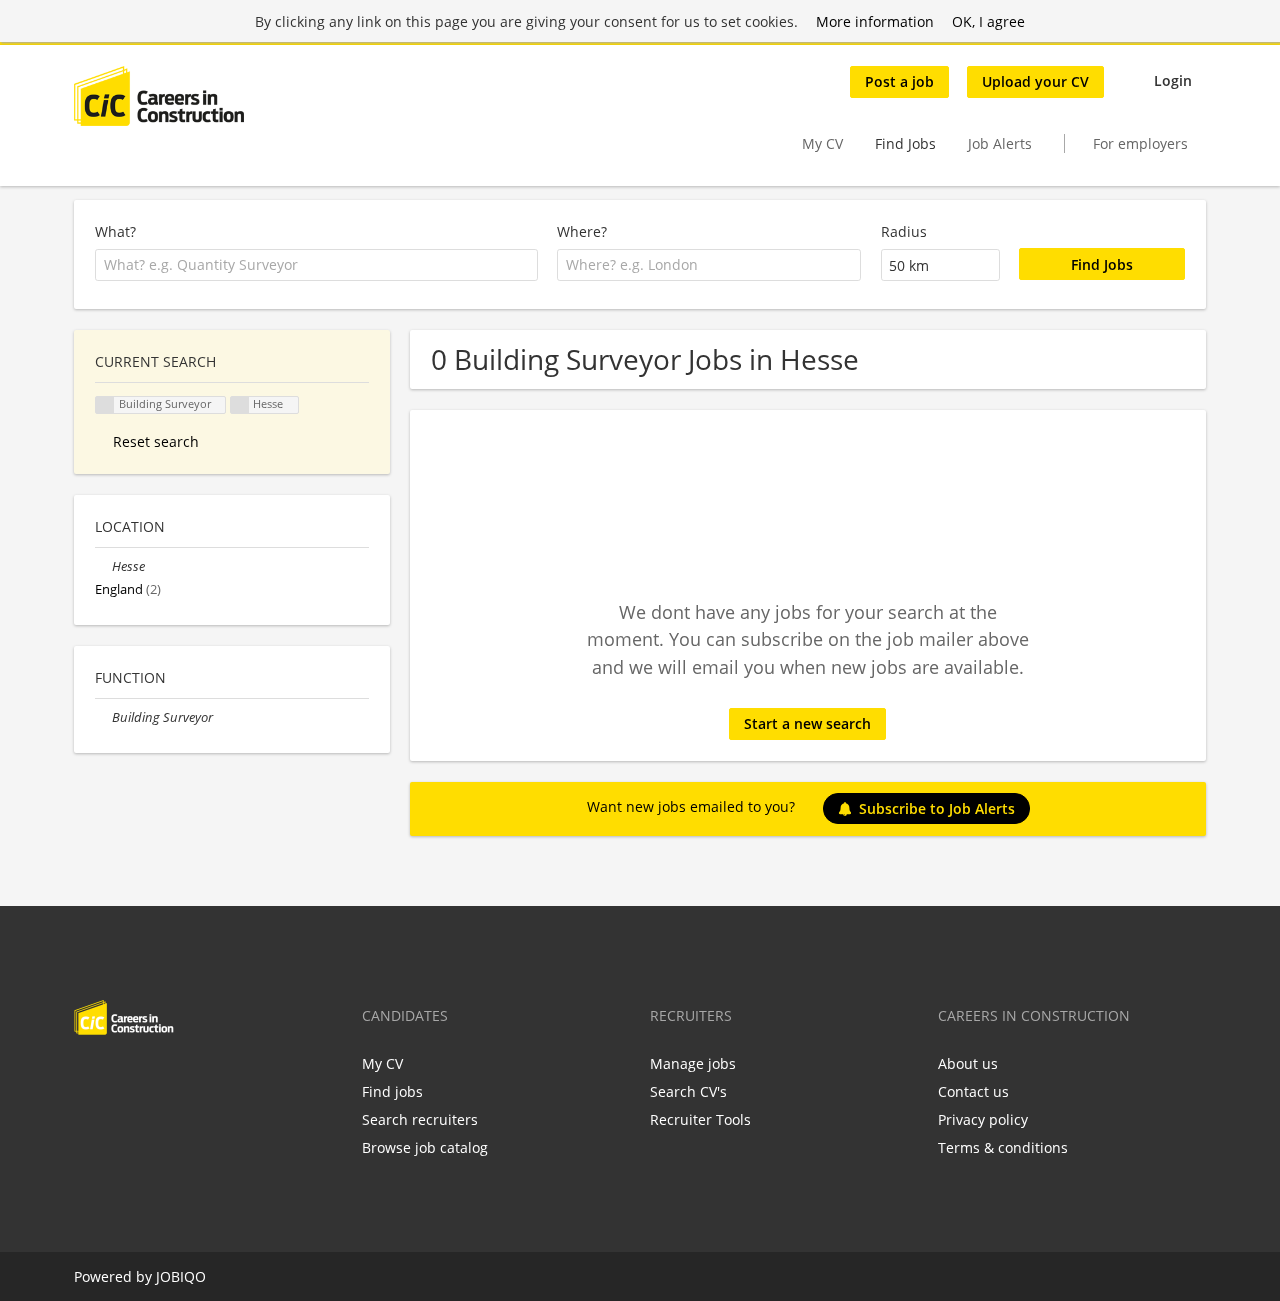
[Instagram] (187, 1077)
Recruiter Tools (700, 1119)
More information (875, 21)
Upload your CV (1035, 81)
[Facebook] (88, 1077)
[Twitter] (121, 1077)
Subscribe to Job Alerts (937, 808)
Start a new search (807, 723)
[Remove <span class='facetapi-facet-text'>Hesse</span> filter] (240, 405)
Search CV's (688, 1091)
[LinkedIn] (154, 1077)
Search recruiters (420, 1119)
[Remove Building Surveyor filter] (103, 717)
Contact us (973, 1091)
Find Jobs (905, 143)
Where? (582, 231)
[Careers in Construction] (159, 96)
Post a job (899, 81)
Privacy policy (983, 1119)
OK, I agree (988, 21)
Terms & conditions (1003, 1147)
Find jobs (392, 1091)
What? (115, 231)
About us (968, 1063)
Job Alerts (1000, 143)
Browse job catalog (425, 1147)
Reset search (156, 441)
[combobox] (316, 265)
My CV (822, 143)
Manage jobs (693, 1063)
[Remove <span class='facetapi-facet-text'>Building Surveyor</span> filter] (105, 405)
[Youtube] (217, 1077)
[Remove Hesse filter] (103, 566)
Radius (904, 231)
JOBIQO (181, 1276)
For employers (1140, 143)
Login (1173, 80)
